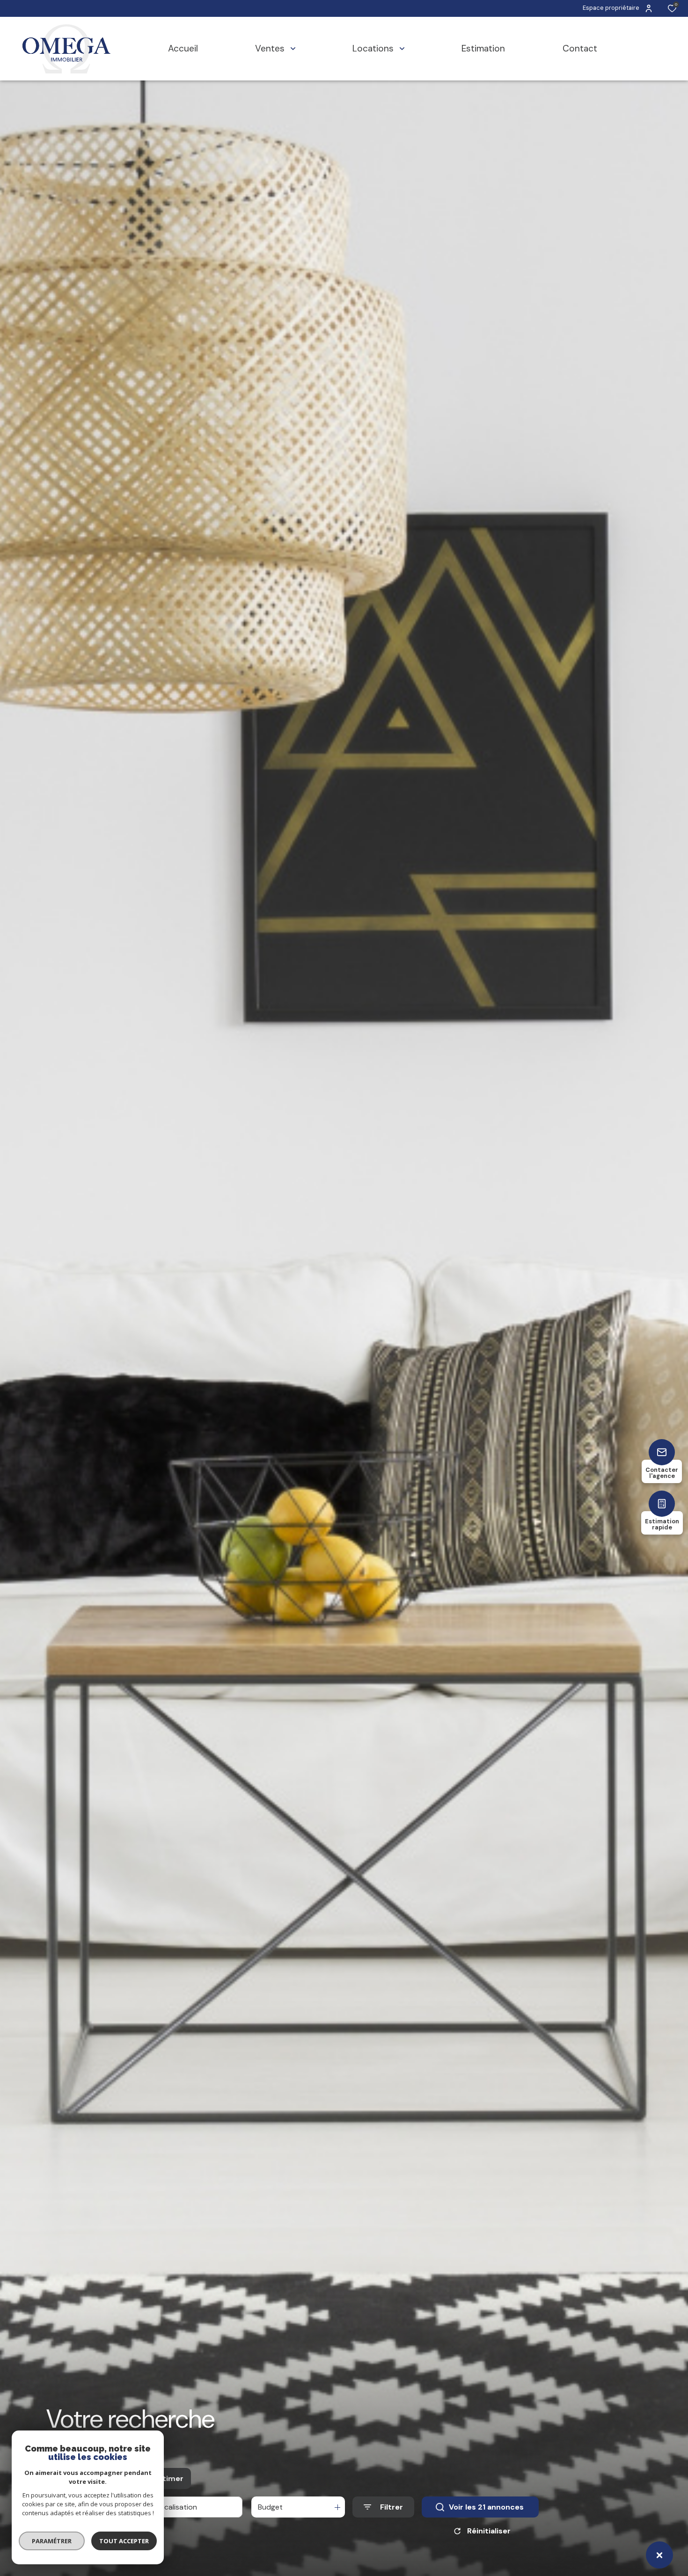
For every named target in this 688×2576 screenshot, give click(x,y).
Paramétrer (52, 2541)
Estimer (169, 2478)
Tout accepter (124, 2541)
